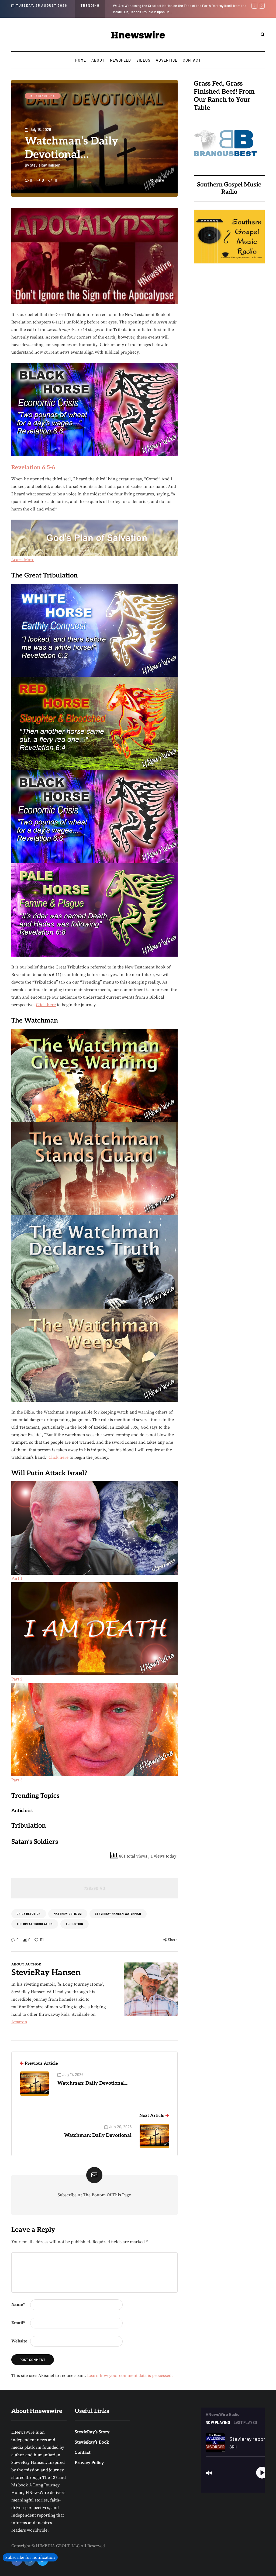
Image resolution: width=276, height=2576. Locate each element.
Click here (46, 1005)
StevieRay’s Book (92, 2442)
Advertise (167, 60)
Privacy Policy (89, 2463)
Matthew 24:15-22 (68, 1914)
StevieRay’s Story (92, 2432)
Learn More (23, 560)
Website (19, 2341)
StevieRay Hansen (45, 165)
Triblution (75, 1924)
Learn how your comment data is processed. (130, 2376)
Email (18, 2323)
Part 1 (17, 1578)
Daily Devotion (29, 1914)
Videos (143, 60)
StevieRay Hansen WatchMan (118, 1914)
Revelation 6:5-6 (33, 468)
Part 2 (17, 1679)
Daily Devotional (43, 96)
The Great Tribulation (35, 1924)
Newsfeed (120, 60)
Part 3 (17, 1780)
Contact (192, 60)
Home (81, 60)
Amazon (19, 2022)
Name (18, 2304)
